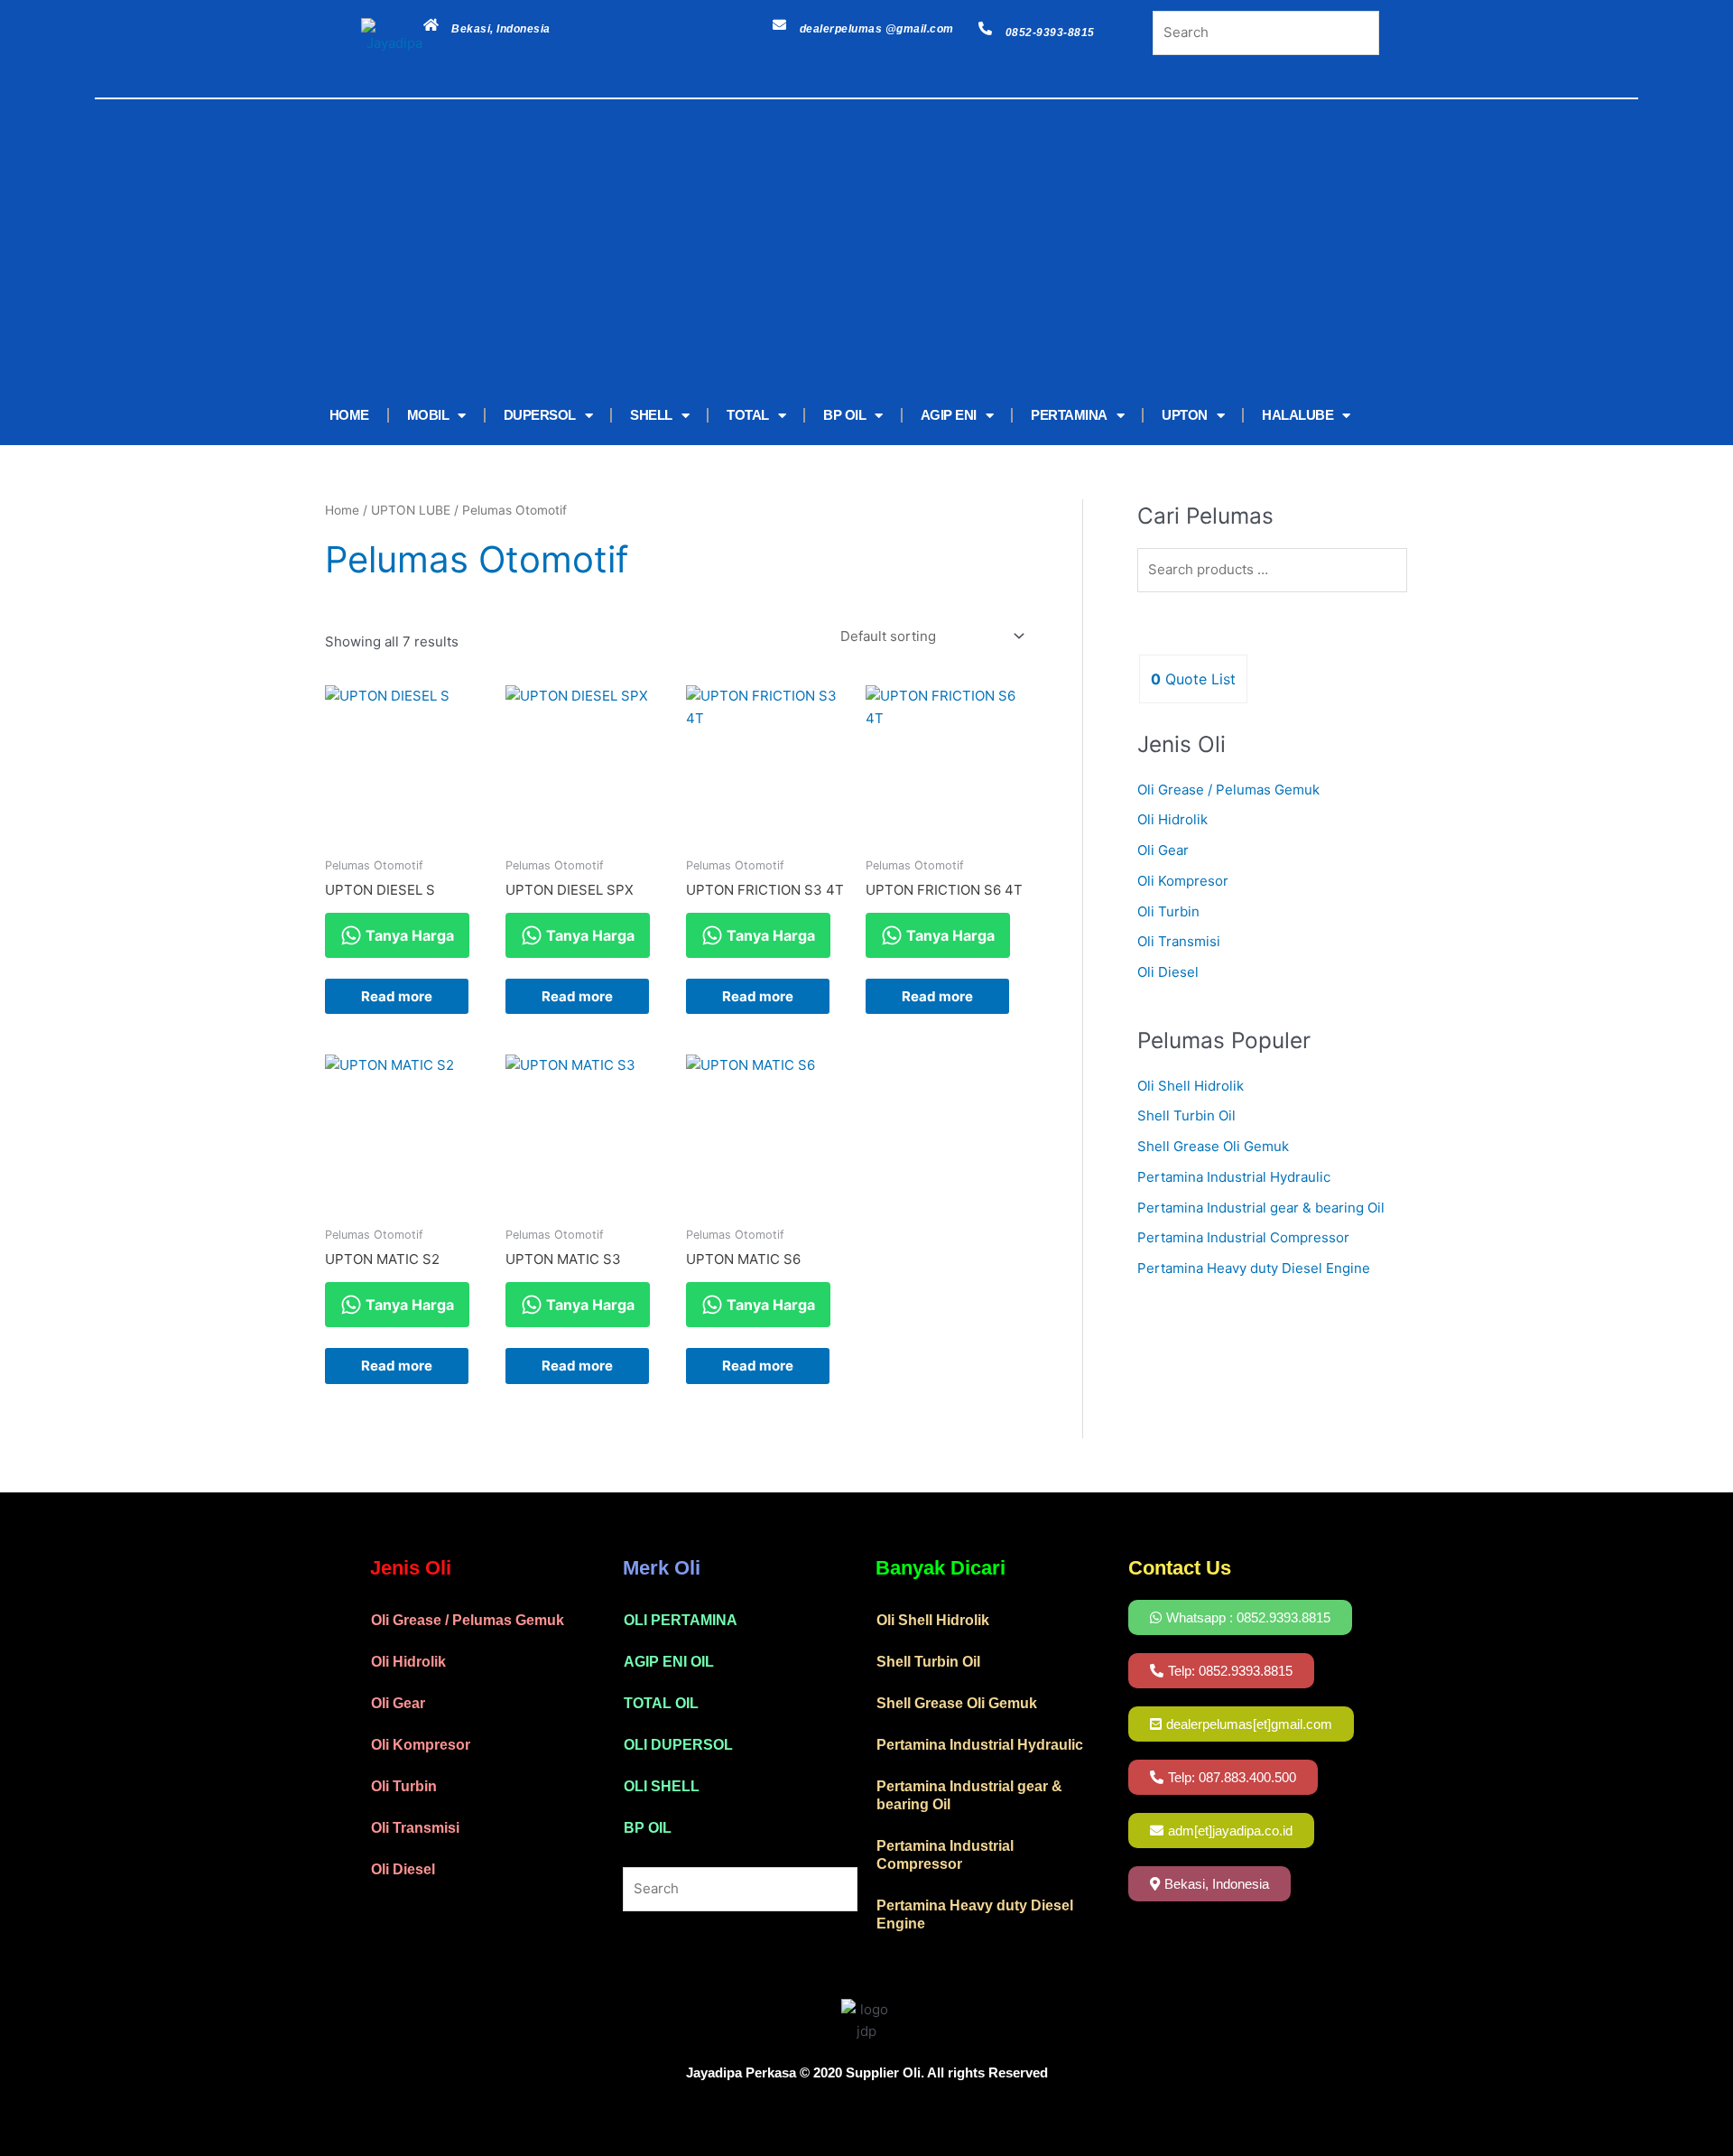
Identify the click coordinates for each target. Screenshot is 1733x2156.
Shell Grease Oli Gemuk (1213, 1146)
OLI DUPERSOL (678, 1745)
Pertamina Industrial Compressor (1243, 1237)
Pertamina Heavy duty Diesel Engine (1254, 1268)
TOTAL (748, 415)
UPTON (1185, 415)
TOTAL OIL (661, 1703)
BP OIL (844, 415)
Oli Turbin (1168, 911)
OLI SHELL (662, 1786)
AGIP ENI (949, 415)
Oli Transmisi (1179, 941)
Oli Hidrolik (1172, 819)
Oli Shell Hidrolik (1191, 1086)
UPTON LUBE (411, 510)
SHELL (651, 415)
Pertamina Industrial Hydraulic (1234, 1177)
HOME (349, 415)
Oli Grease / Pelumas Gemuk (1228, 790)
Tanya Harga (408, 935)
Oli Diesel (1168, 972)
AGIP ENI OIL (669, 1662)
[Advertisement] (839, 250)
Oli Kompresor (1183, 881)
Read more (397, 996)
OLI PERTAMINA (681, 1620)
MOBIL (428, 415)
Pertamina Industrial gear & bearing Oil (1261, 1208)
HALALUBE (1297, 415)
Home (342, 510)
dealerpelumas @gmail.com (877, 29)
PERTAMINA (1069, 415)
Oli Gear (1163, 850)
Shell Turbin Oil (1186, 1115)
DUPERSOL (540, 415)
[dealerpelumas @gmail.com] (779, 25)
